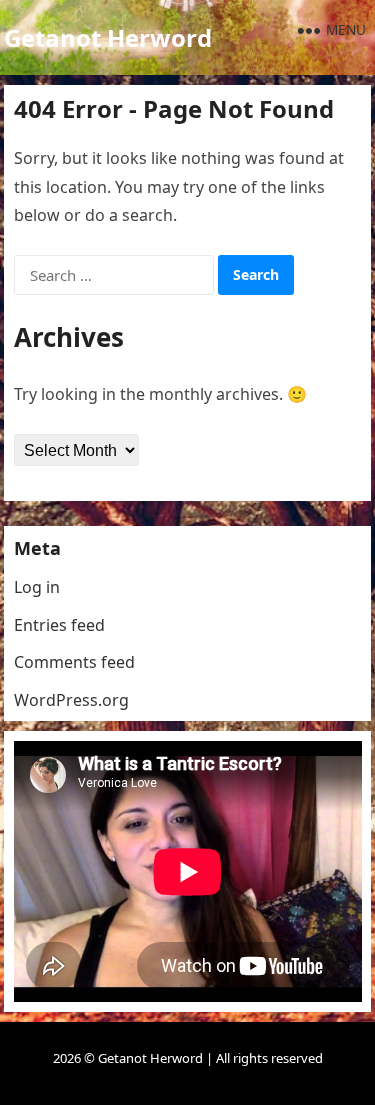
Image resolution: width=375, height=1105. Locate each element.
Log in (37, 587)
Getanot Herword (108, 37)
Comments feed (74, 662)
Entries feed (59, 625)
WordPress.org (71, 700)
